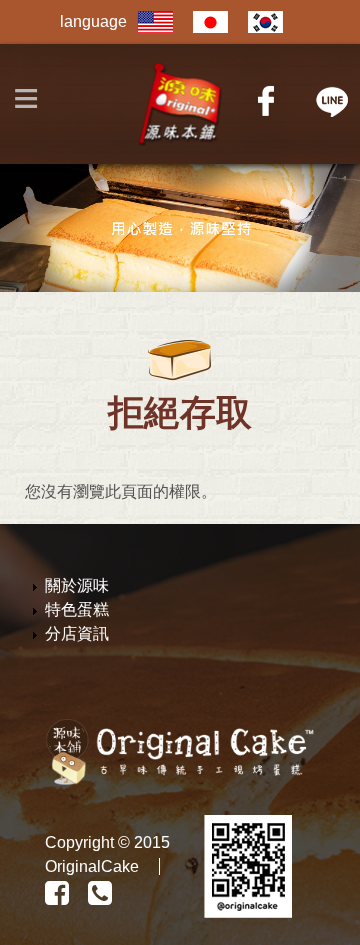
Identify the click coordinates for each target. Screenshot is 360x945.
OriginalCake (92, 866)
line (332, 101)
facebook (267, 101)
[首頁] (180, 104)
